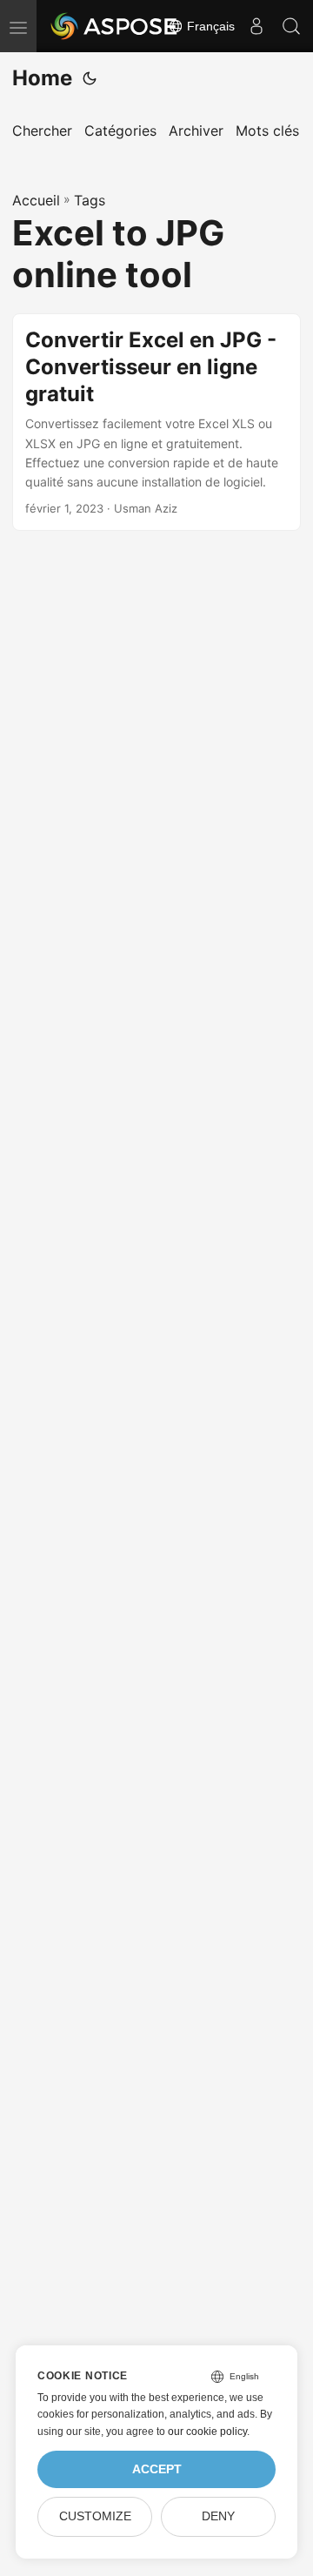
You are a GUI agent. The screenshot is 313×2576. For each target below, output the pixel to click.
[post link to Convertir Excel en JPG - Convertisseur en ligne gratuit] (156, 422)
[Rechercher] (291, 26)
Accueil (36, 200)
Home (42, 78)
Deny (218, 2516)
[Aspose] (115, 26)
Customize (95, 2516)
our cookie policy (207, 2432)
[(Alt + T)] (90, 78)
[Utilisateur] (256, 26)
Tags (90, 200)
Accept (157, 2469)
